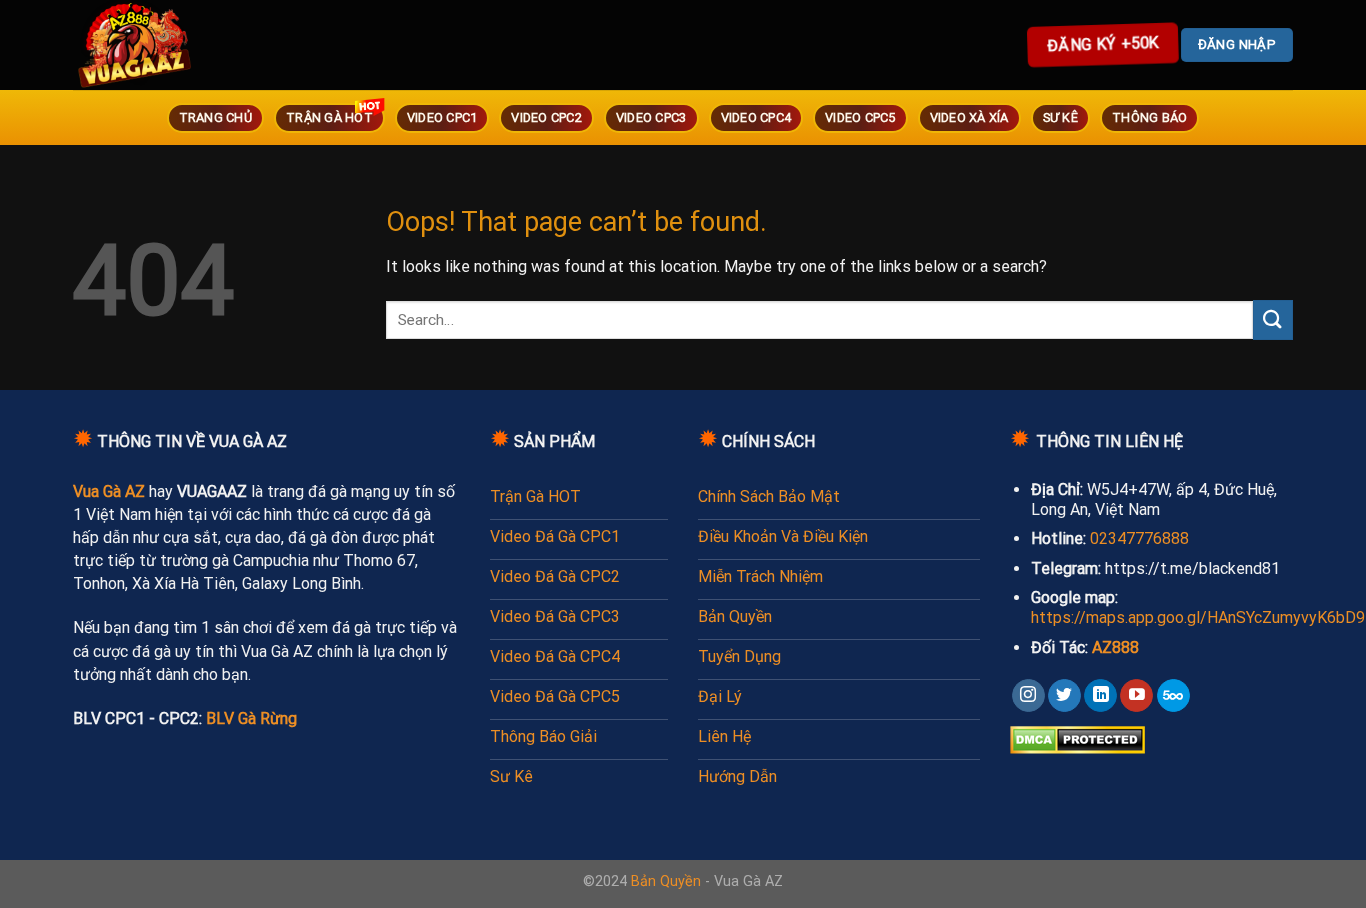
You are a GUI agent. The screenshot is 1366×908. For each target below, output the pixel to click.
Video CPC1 (442, 117)
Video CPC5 (860, 117)
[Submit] (1273, 319)
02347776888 (1139, 538)
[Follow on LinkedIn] (1100, 696)
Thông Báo (1149, 117)
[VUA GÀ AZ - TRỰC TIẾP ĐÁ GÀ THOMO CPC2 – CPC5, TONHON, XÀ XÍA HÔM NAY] (163, 45)
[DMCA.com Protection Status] (1077, 738)
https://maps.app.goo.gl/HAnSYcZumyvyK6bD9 (1198, 617)
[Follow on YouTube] (1136, 696)
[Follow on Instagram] (1028, 696)
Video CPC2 (546, 117)
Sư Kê (1060, 117)
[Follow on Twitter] (1064, 696)
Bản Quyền (666, 881)
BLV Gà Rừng (251, 718)
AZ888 (1115, 647)
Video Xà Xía (969, 117)
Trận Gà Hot (329, 117)
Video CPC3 (651, 117)
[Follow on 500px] (1173, 696)
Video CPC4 (756, 117)
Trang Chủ (215, 117)
